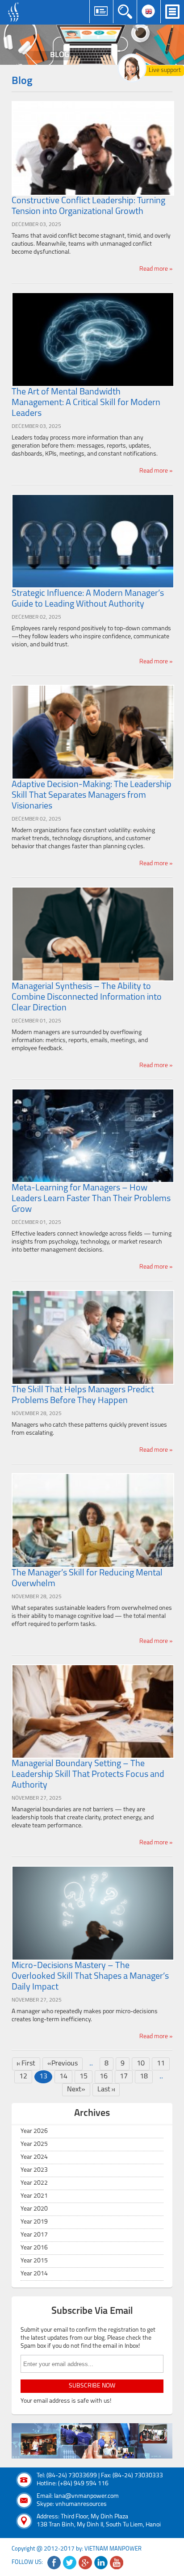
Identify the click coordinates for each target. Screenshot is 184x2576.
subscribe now (92, 2386)
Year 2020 (34, 2209)
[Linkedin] (101, 2563)
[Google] (85, 2563)
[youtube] (117, 2563)
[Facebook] (54, 2563)
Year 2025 (34, 2144)
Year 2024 (34, 2157)
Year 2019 (34, 2222)
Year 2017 (34, 2235)
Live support (165, 70)
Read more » (156, 269)
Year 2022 (34, 2183)
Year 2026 (34, 2131)
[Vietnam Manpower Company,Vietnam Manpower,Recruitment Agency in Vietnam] (15, 12)
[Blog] (92, 45)
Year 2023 (34, 2170)
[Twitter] (70, 2563)
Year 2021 (34, 2196)
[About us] (92, 2441)
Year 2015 (34, 2261)
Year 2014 (34, 2274)
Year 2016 (34, 2248)
